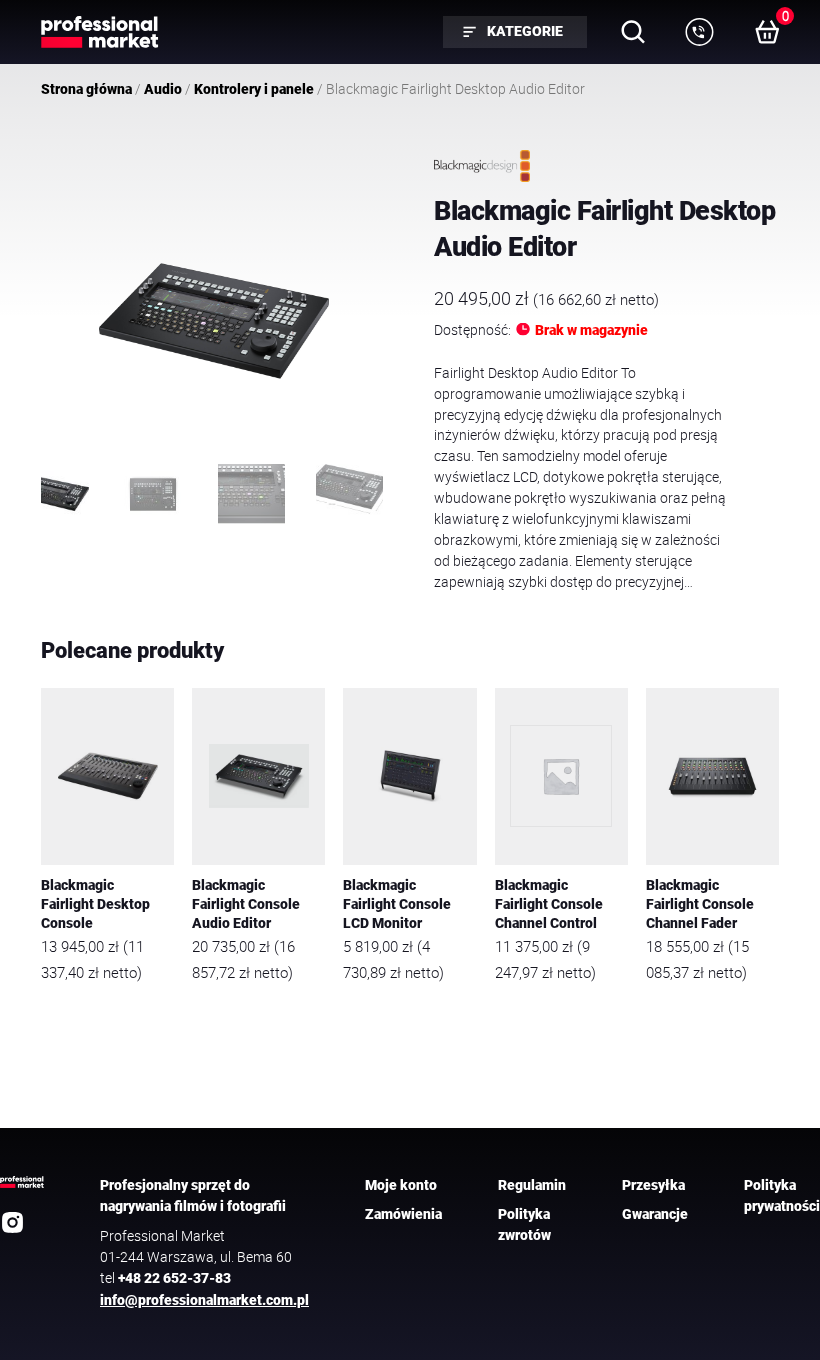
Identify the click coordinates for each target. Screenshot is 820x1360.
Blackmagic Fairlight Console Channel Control (549, 904)
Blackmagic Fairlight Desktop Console (95, 904)
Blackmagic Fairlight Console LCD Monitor (397, 904)
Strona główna (86, 89)
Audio (163, 89)
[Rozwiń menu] (699, 32)
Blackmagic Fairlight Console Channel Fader (700, 904)
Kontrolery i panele (254, 89)
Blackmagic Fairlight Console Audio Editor (246, 904)
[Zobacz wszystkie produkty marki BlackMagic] (482, 166)
